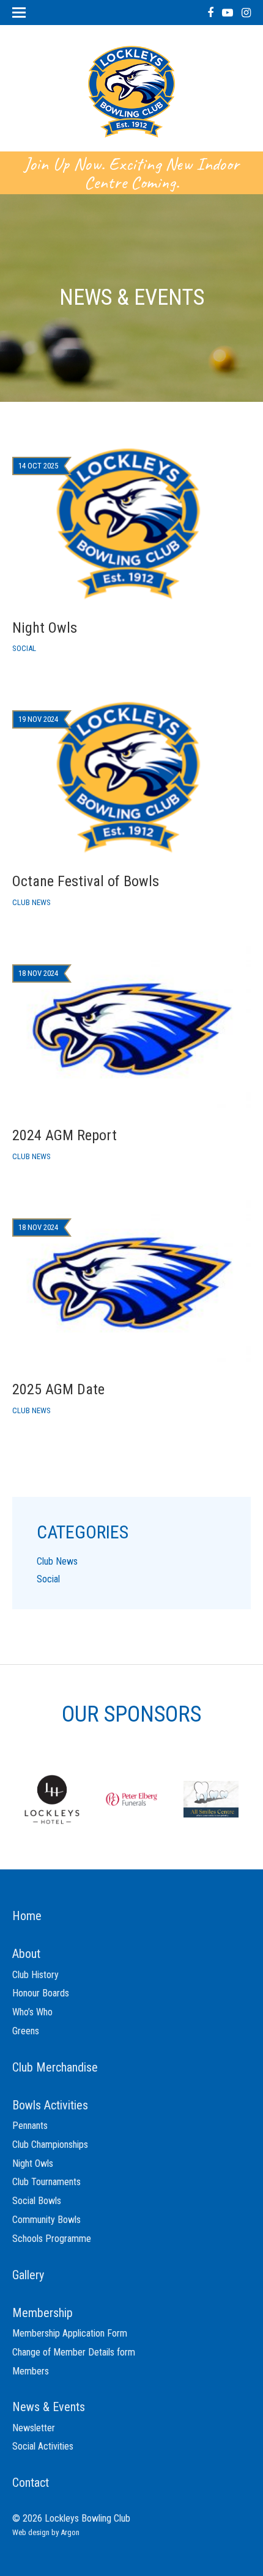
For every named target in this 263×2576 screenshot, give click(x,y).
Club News (57, 1561)
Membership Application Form (70, 2333)
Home (27, 1916)
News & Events (49, 2407)
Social (48, 1579)
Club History (35, 1975)
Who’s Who (32, 2012)
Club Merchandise (55, 2067)
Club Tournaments (46, 2182)
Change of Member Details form (74, 2352)
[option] (52, 1799)
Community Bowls (46, 2220)
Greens (26, 2031)
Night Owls (33, 2163)
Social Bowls (37, 2201)
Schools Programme (52, 2239)
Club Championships (50, 2145)
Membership (43, 2313)
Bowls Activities (50, 2105)
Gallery (28, 2275)
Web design (31, 2532)
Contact (31, 2483)
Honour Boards (41, 1993)
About (26, 1954)
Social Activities (43, 2446)
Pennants (30, 2126)
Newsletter (34, 2428)
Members (31, 2371)
